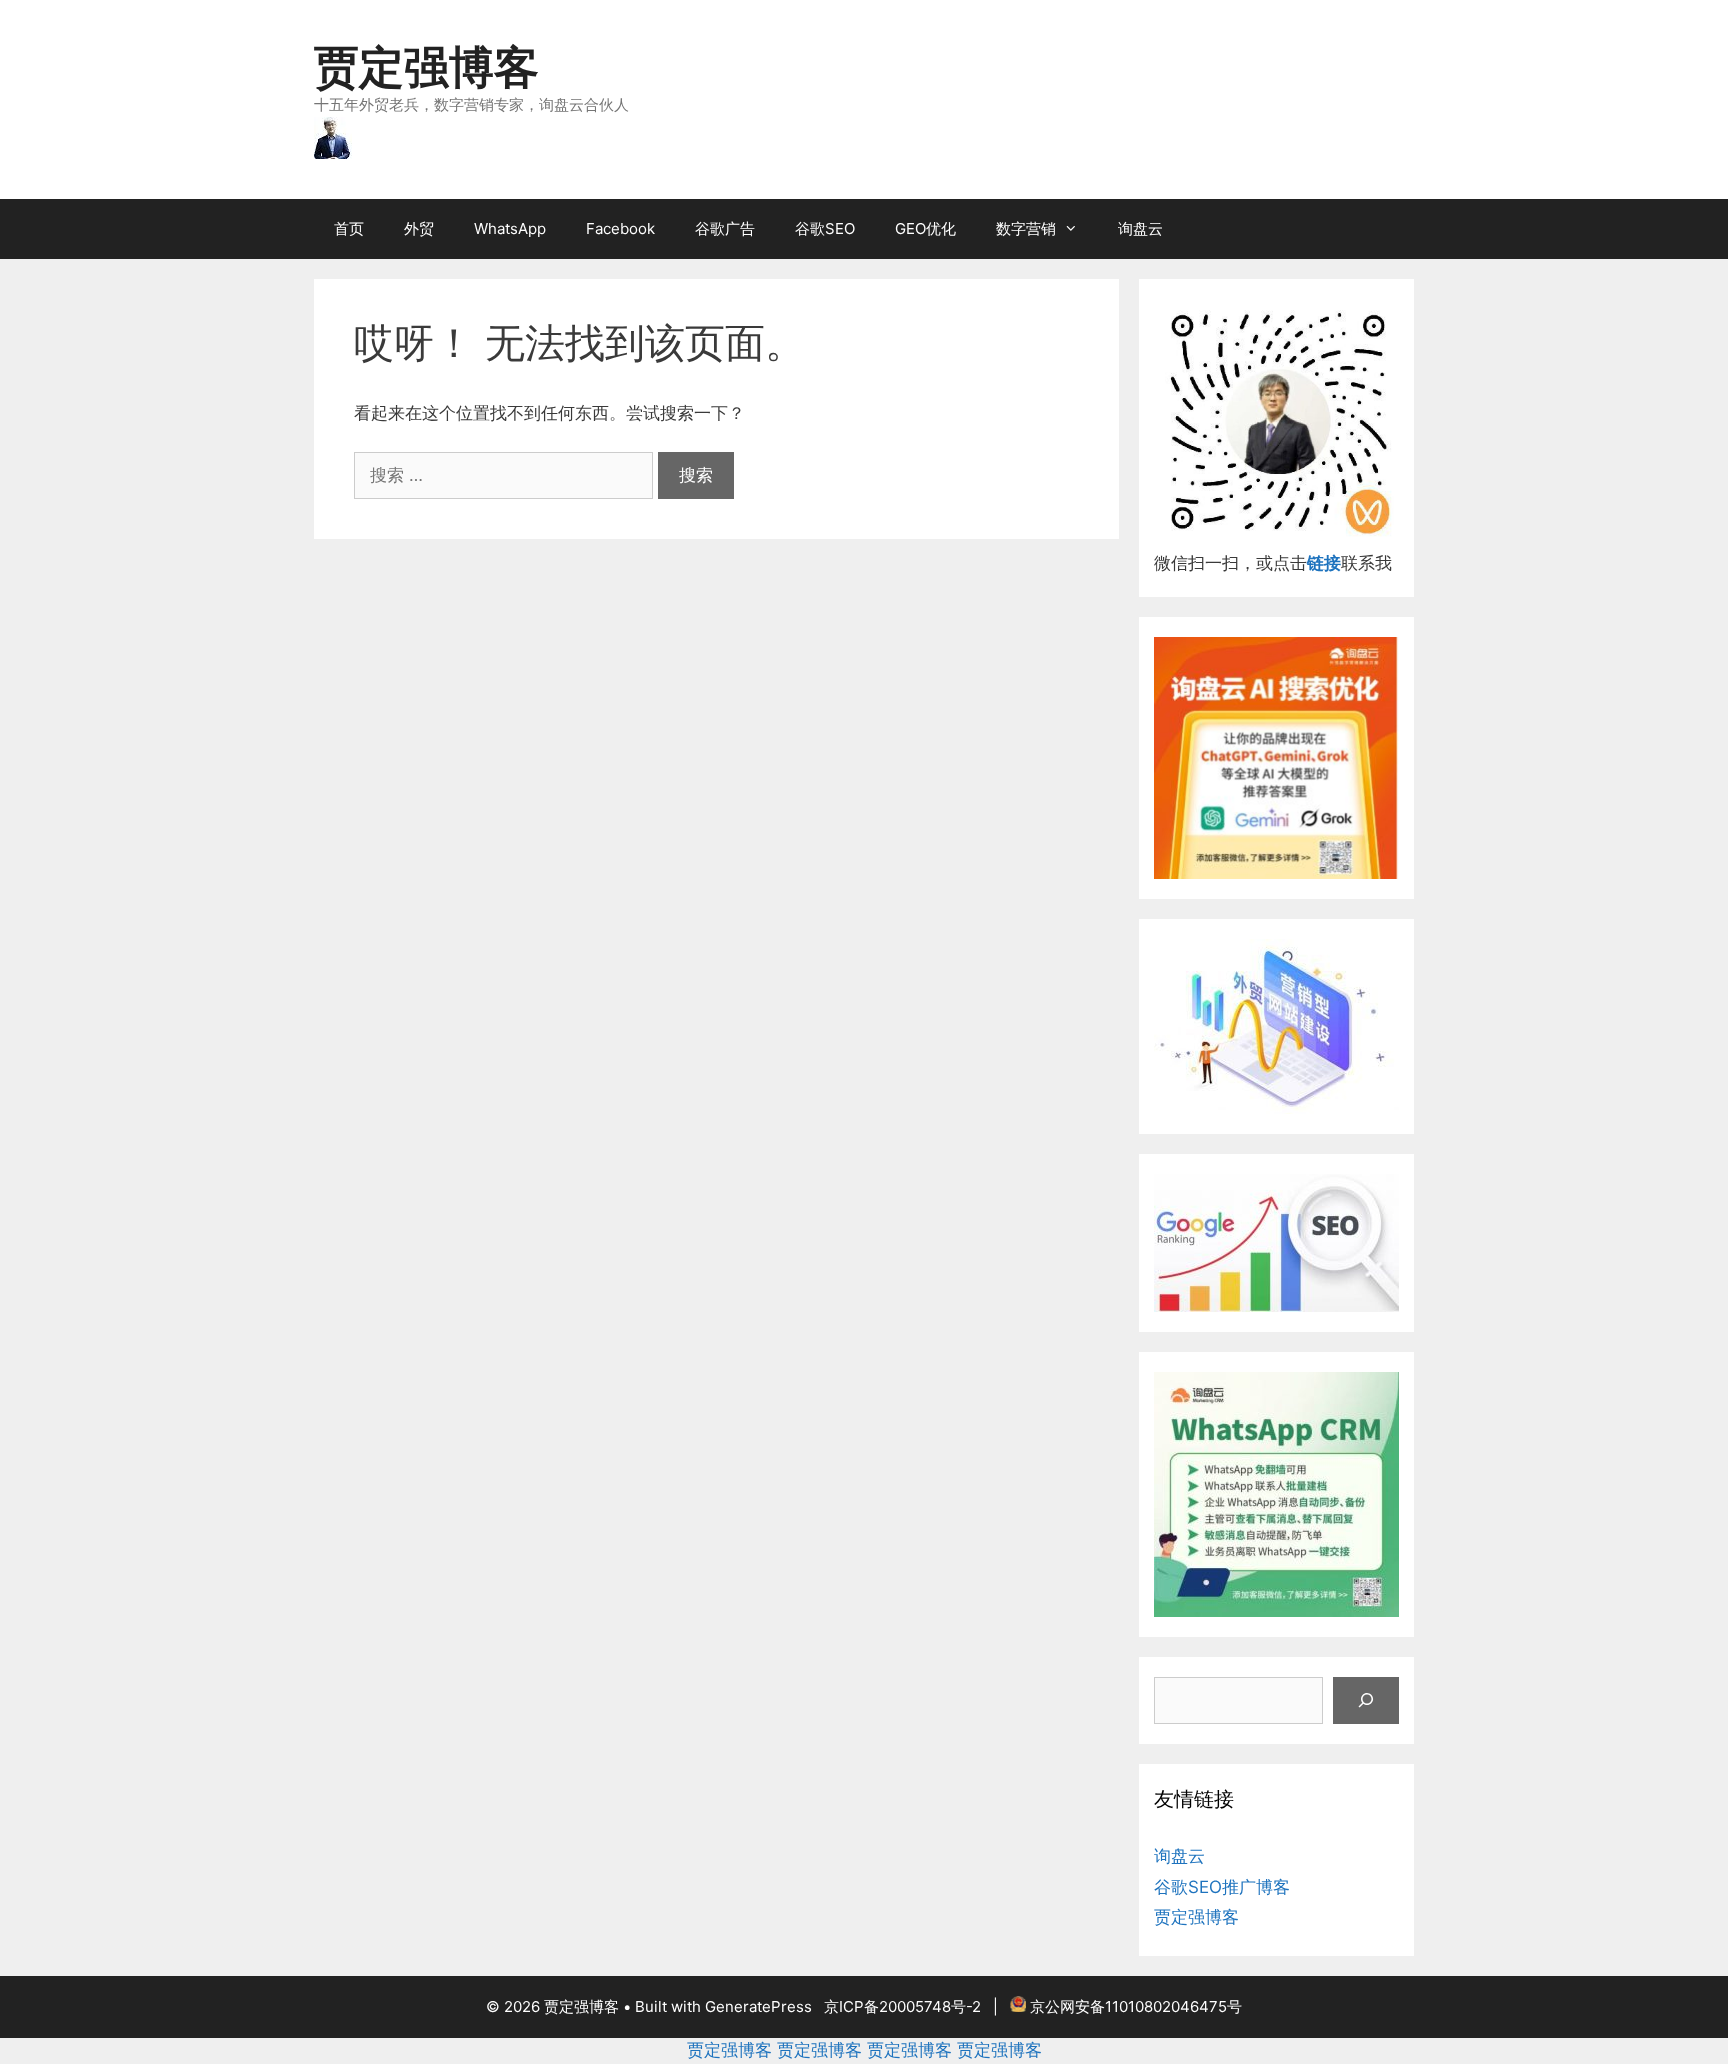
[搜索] (1366, 1701)
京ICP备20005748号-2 (902, 2006)
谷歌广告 (725, 228)
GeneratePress (758, 2006)
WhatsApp (510, 228)
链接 (1324, 563)
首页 (349, 228)
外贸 (419, 228)
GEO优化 (925, 228)
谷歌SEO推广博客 (1222, 1887)
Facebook (620, 228)
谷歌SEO (825, 228)
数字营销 (1026, 228)
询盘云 (1140, 228)
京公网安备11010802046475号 (1136, 2006)
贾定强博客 (426, 66)
